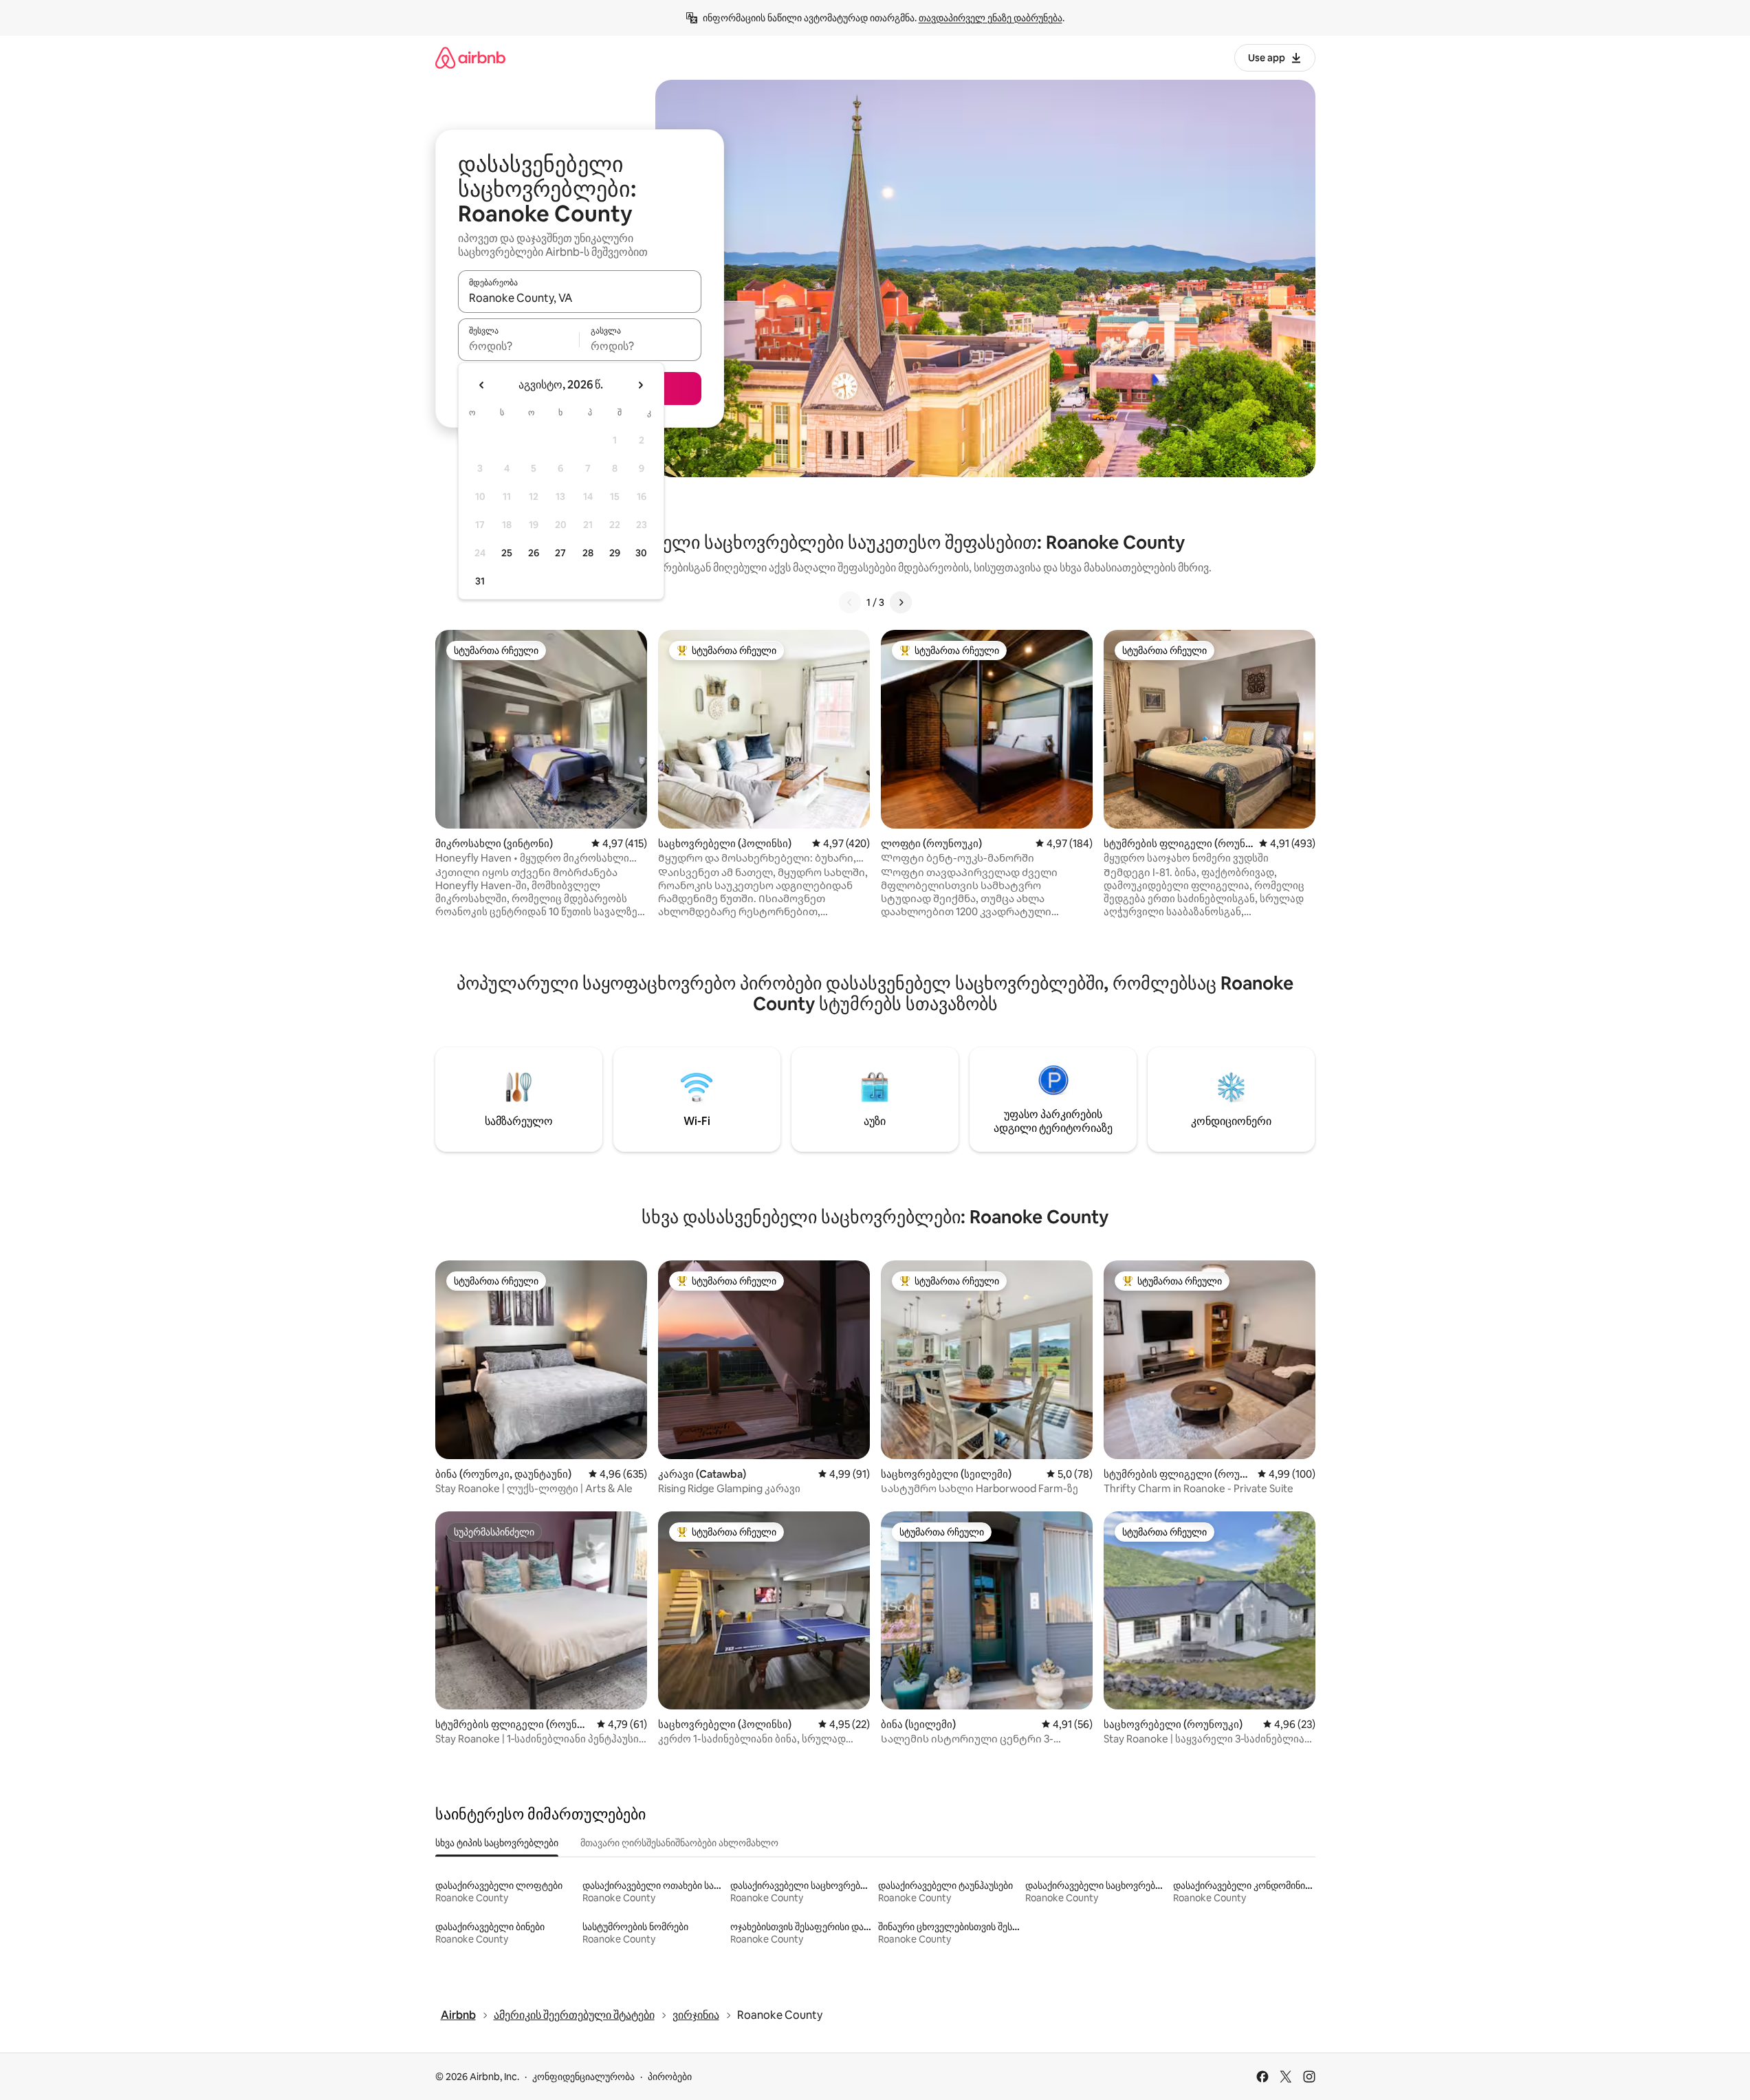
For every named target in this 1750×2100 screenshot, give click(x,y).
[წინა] (850, 602)
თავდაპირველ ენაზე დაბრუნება (991, 18)
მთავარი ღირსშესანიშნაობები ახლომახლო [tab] (679, 1843)
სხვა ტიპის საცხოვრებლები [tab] (497, 1843)
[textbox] (519, 346)
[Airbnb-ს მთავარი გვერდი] (470, 57)
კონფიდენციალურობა (583, 2077)
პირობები (670, 2077)
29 (615, 553)
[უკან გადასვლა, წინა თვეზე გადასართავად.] (482, 385)
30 (641, 553)
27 (560, 553)
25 (507, 553)
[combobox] (580, 298)
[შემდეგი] (901, 602)
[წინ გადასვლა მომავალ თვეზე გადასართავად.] (640, 385)
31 (480, 581)
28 (588, 553)
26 (534, 553)
